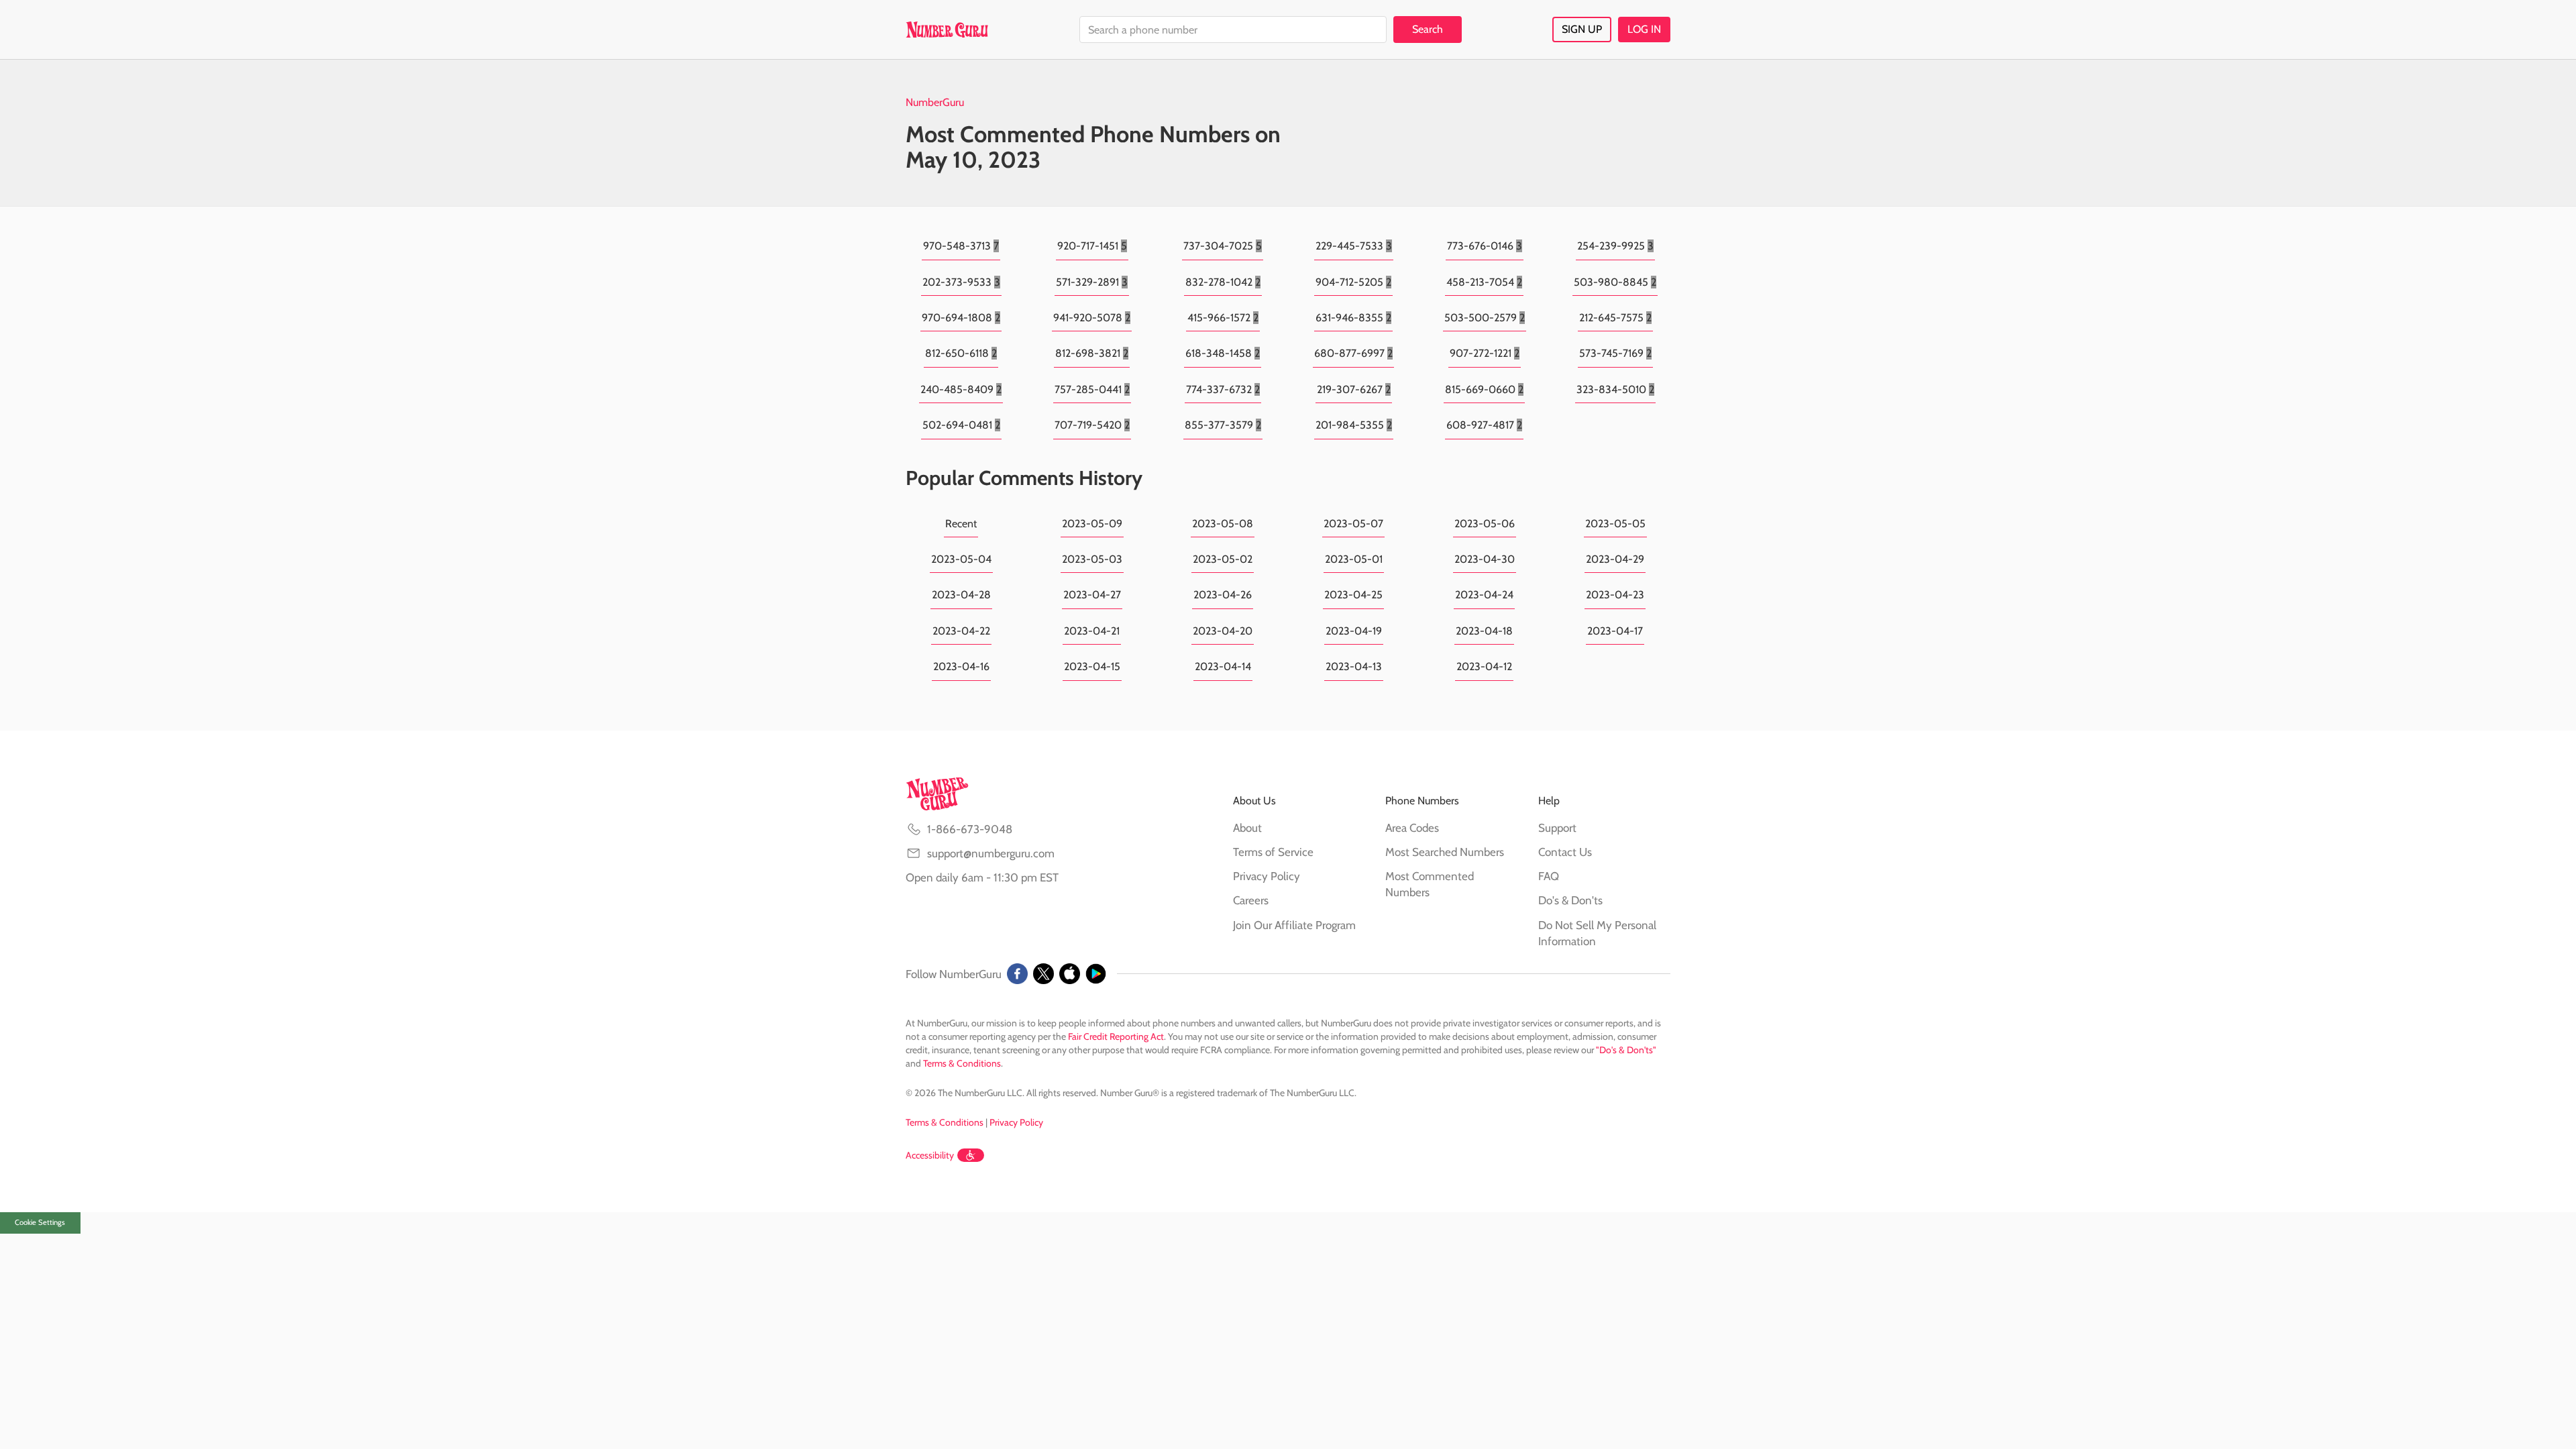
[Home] (947, 30)
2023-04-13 (1354, 666)
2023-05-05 (1615, 524)
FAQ (1549, 876)
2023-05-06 (1485, 524)
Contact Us (1565, 852)
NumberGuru (935, 102)
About (1247, 828)
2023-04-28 (961, 595)
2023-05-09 (1092, 524)
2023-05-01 (1354, 559)
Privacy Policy (1267, 876)
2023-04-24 (1484, 595)
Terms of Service (1273, 852)
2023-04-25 (1353, 595)
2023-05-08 (1223, 524)
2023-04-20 (1223, 631)
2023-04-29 (1615, 559)
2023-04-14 (1223, 666)
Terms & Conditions (962, 1063)
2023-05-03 (1092, 559)
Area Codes (1412, 828)
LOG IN (1644, 29)
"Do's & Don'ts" (1626, 1050)
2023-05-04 (961, 559)
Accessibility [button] (930, 1155)
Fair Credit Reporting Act (1116, 1036)
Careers (1251, 900)
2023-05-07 (1353, 524)
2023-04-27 (1092, 595)
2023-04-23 (1615, 595)
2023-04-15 (1092, 666)
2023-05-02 (1223, 559)
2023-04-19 (1354, 631)
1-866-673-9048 (970, 829)
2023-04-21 (1092, 631)
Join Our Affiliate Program (1294, 925)
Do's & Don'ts (1570, 900)
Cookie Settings (40, 1222)
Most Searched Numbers (1445, 852)
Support (1557, 828)
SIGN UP (1582, 29)
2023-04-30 (1485, 559)
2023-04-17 (1615, 631)
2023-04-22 (961, 631)
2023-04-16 (961, 666)
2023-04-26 (1223, 595)
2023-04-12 (1484, 666)
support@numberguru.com (991, 853)
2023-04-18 (1484, 631)
